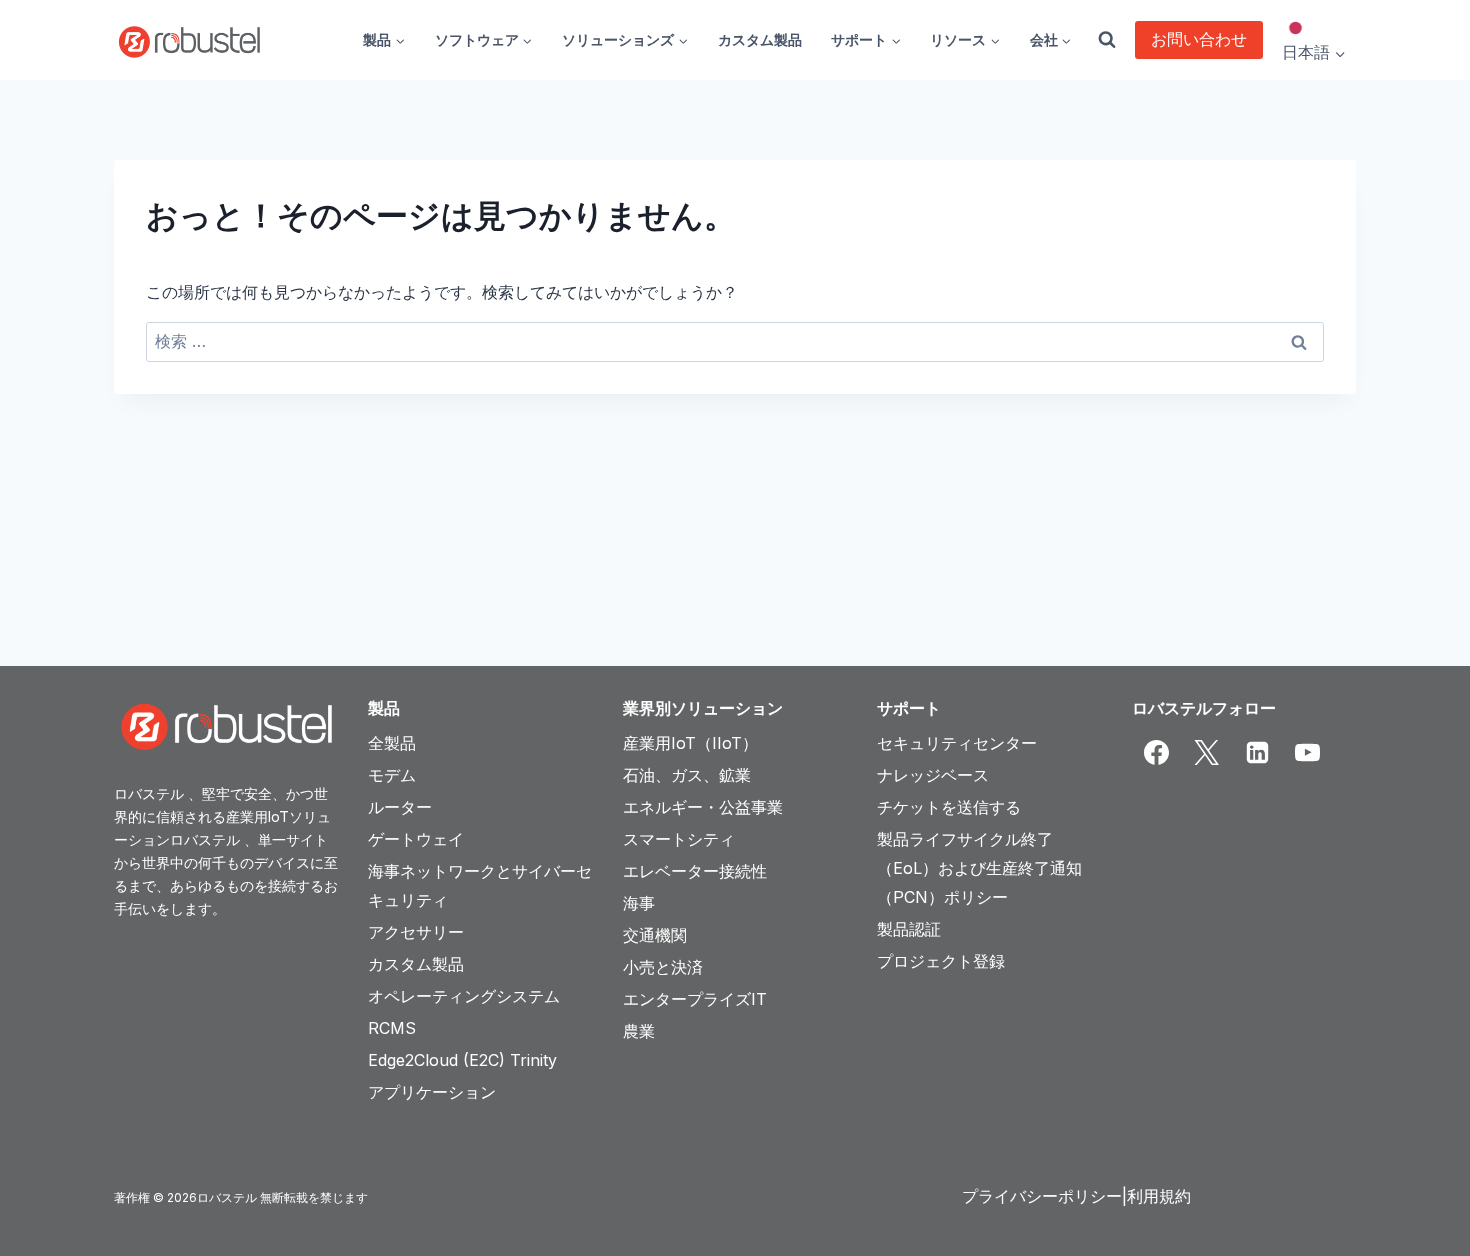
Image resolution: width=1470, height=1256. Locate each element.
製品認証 (909, 929)
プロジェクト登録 (941, 961)
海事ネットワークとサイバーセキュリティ (480, 885)
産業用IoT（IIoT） (690, 743)
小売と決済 (663, 967)
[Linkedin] (1257, 753)
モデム (392, 775)
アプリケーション (432, 1092)
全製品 (392, 743)
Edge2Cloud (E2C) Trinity (462, 1060)
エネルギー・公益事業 (703, 807)
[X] (1207, 753)
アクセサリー (416, 932)
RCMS (392, 1028)
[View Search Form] (1107, 40)
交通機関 (655, 935)
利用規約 (1159, 1196)
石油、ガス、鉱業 (687, 775)
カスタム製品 (760, 39)
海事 (639, 903)
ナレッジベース (933, 775)
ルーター (400, 807)
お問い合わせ (1199, 39)
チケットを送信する (949, 807)
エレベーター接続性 (695, 871)
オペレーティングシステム (464, 996)
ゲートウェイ (416, 839)
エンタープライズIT (695, 999)
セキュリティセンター (957, 743)
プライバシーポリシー (1042, 1196)
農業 (639, 1031)
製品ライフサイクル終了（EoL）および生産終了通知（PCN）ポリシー (979, 868)
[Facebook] (1157, 753)
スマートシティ (679, 839)
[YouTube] (1308, 753)
